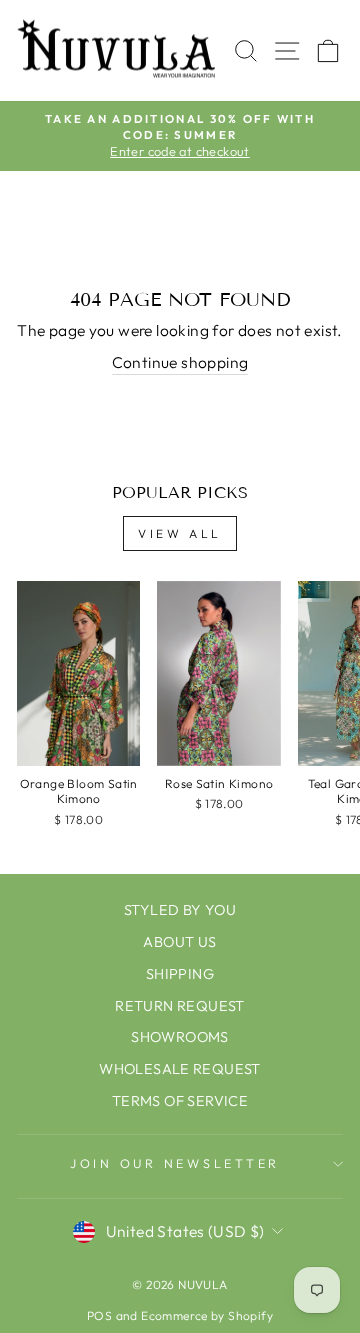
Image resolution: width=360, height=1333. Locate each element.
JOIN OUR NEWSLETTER (175, 1163)
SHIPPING (180, 974)
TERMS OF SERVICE (180, 1101)
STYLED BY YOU (180, 910)
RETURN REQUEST (179, 1006)
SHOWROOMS (180, 1037)
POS (99, 1315)
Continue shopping (180, 362)
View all (180, 533)
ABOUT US (179, 942)
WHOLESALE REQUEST (180, 1069)
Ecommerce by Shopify (207, 1315)
